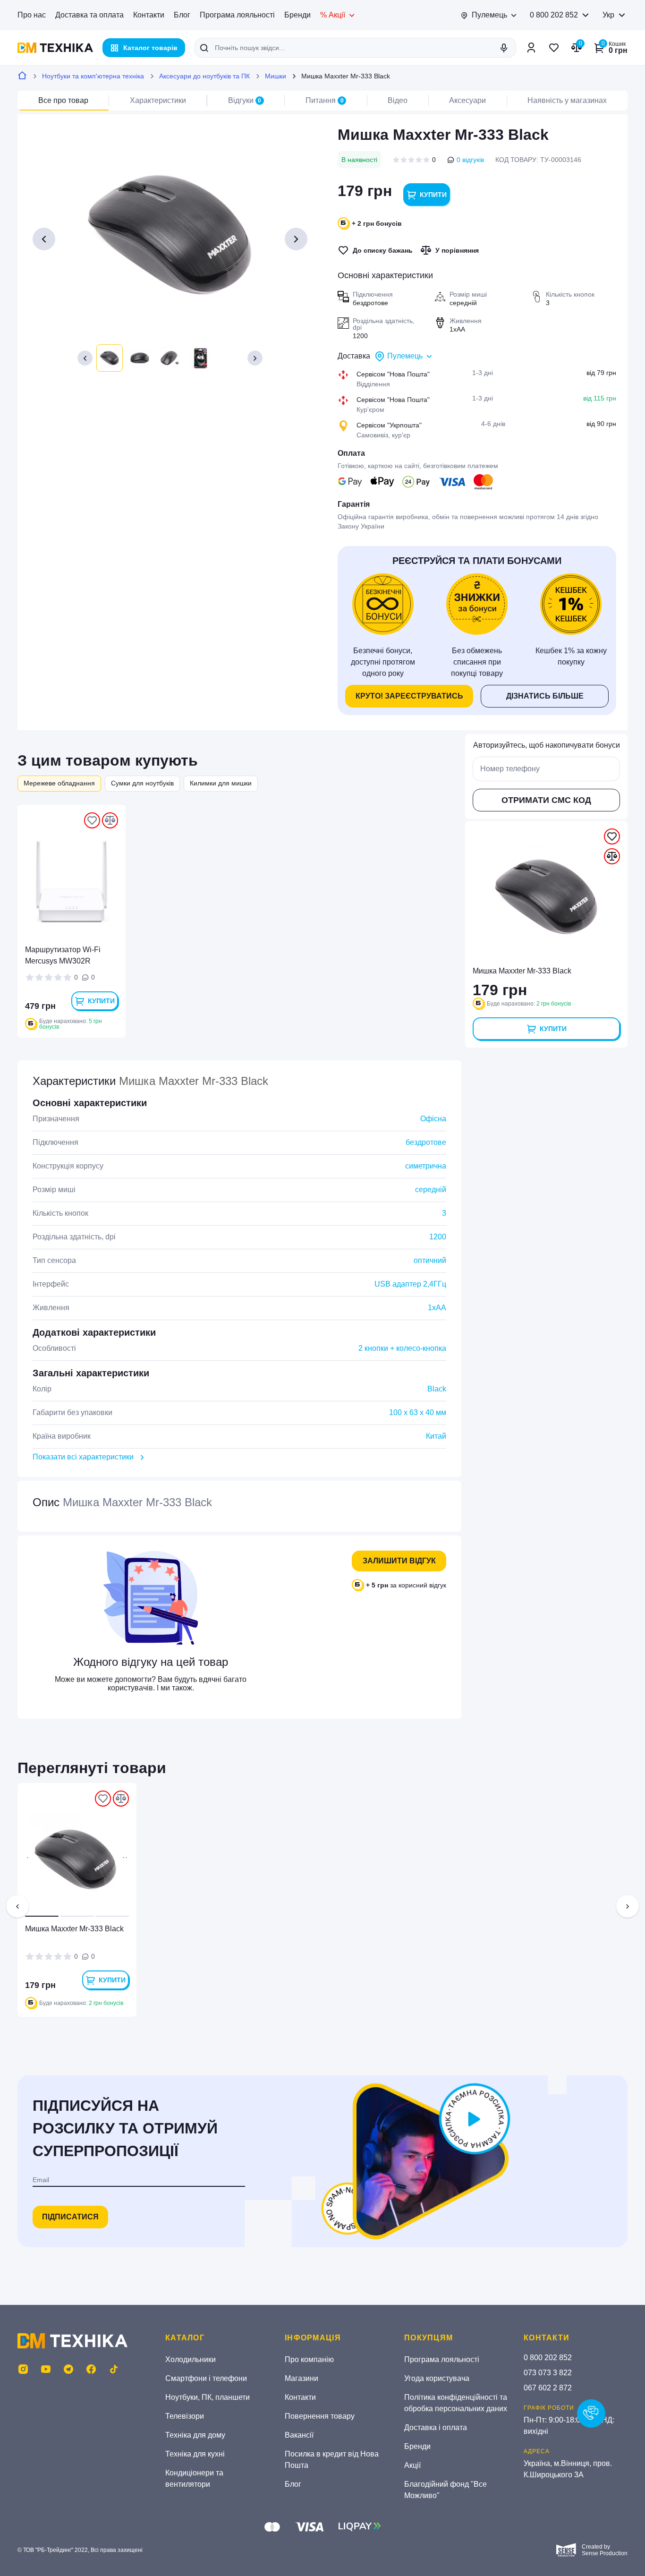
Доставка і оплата (436, 2427)
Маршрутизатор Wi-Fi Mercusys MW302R (63, 955)
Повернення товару (320, 2416)
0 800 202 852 (554, 15)
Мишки (276, 76)
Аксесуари (467, 100)
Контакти (149, 15)
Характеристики (158, 100)
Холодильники (191, 2359)
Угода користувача (437, 2378)
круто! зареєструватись (409, 696)
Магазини (301, 2378)
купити (433, 195)
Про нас (32, 15)
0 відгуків (470, 160)
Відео (398, 100)
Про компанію (309, 2359)
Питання (325, 100)
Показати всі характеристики (83, 1457)
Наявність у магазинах (567, 100)
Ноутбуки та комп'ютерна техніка (93, 76)
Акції (412, 2465)
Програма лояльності (237, 15)
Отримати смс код (546, 800)
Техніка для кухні (195, 2454)
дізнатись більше (545, 696)
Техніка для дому (195, 2435)
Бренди (297, 15)
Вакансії (299, 2435)
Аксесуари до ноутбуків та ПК (204, 76)
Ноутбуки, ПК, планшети (208, 2397)
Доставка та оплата (89, 15)
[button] (85, 358)
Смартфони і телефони (206, 2378)
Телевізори (185, 2416)
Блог (182, 15)
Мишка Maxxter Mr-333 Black (74, 1929)
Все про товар (63, 100)
